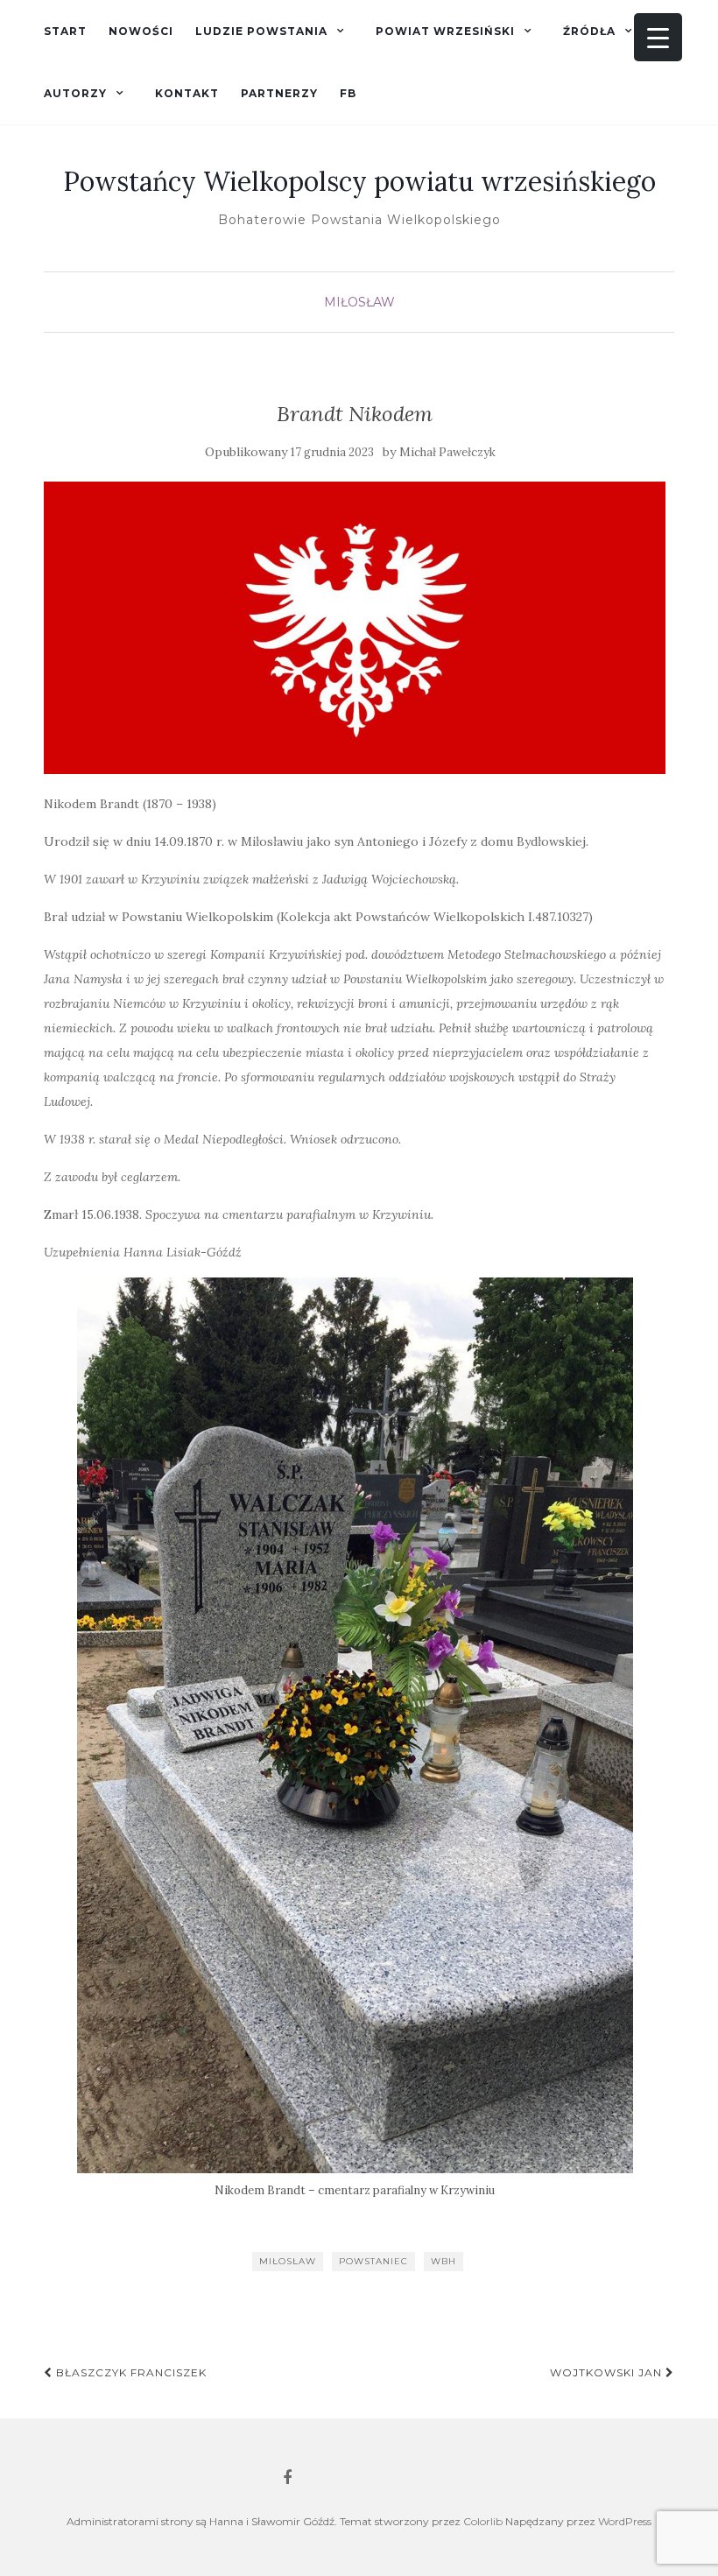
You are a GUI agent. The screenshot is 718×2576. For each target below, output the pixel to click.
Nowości (141, 31)
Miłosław (359, 302)
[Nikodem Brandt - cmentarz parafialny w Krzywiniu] (355, 1726)
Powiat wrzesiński (445, 31)
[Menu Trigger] (658, 37)
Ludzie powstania (261, 31)
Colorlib (483, 2521)
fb (348, 93)
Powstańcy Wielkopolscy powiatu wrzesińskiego (359, 181)
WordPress (625, 2521)
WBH (443, 2261)
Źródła (589, 31)
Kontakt (187, 93)
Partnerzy (279, 93)
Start (65, 31)
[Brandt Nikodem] (355, 628)
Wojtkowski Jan (608, 2372)
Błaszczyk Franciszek (130, 2372)
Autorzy (75, 93)
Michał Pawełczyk (447, 452)
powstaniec (373, 2261)
